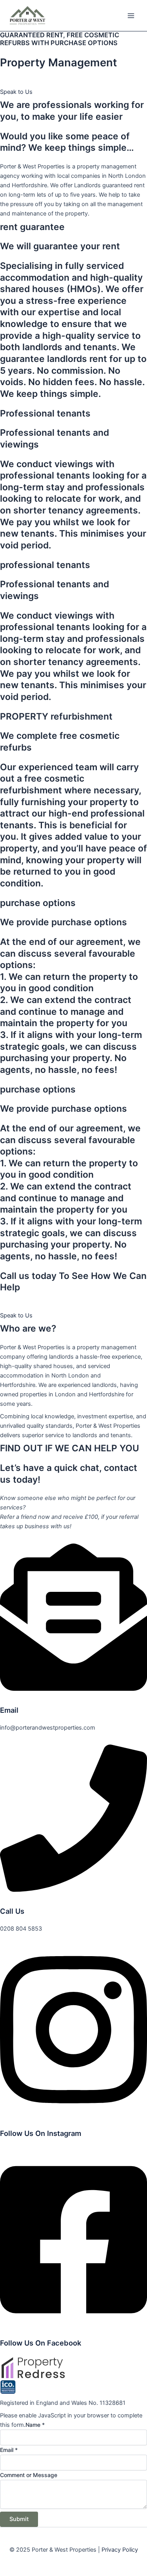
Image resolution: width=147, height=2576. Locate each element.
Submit (19, 2519)
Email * (9, 2450)
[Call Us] (73, 1890)
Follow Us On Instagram (41, 2133)
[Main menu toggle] (131, 16)
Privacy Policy (120, 2550)
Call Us (12, 1911)
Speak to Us (16, 92)
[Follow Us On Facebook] (73, 2322)
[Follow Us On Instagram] (73, 2112)
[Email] (73, 1689)
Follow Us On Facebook (41, 2343)
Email (9, 1710)
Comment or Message (29, 2475)
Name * (35, 2425)
